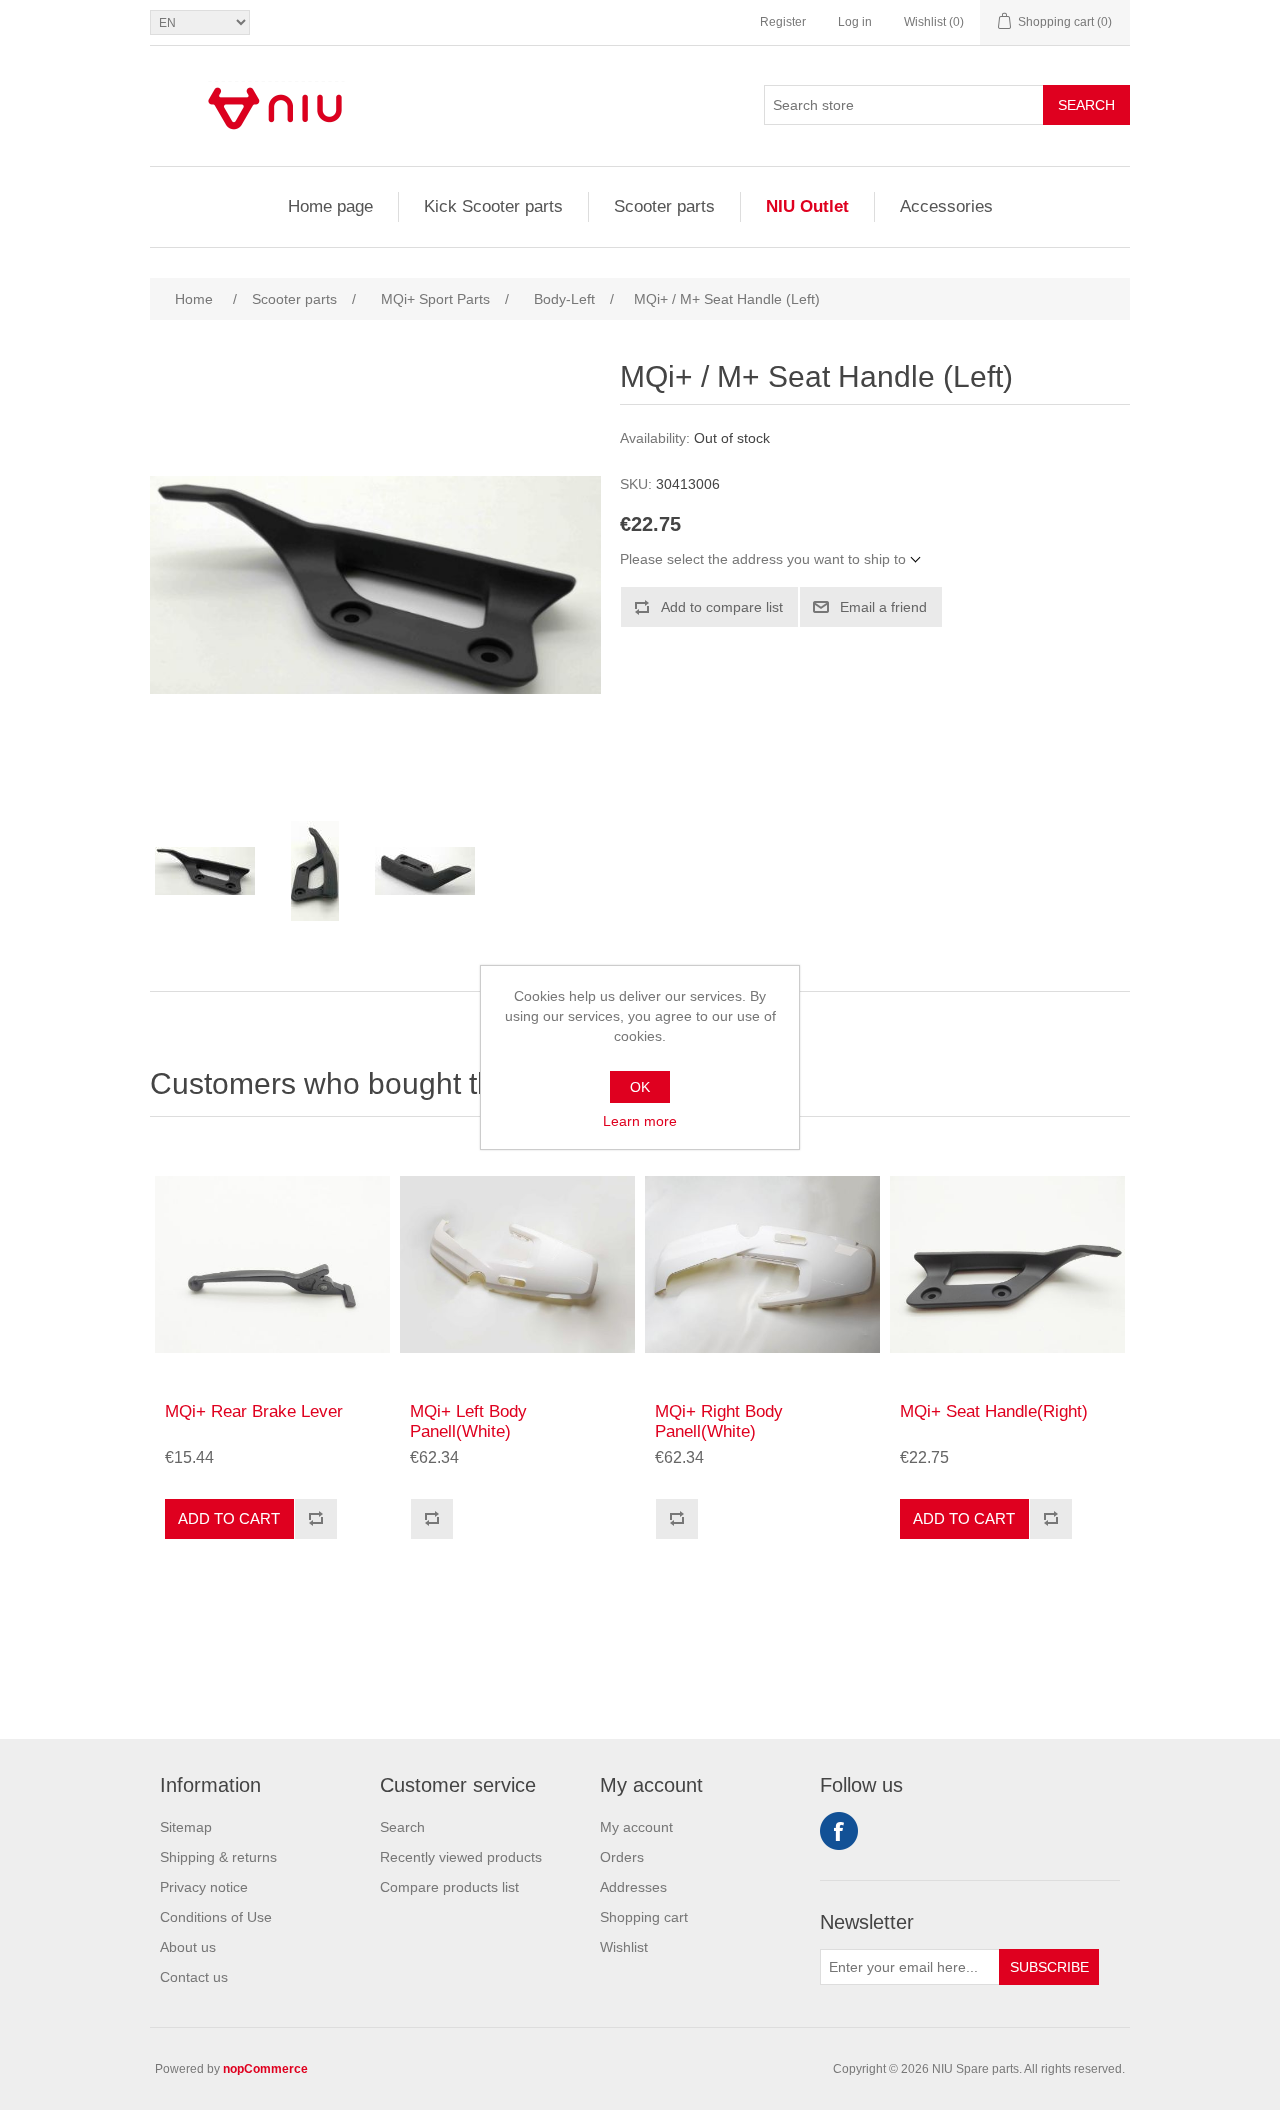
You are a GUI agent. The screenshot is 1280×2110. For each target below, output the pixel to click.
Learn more (640, 1121)
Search (1086, 105)
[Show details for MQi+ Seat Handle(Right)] (1007, 1264)
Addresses (633, 1887)
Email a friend (883, 607)
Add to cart (229, 1518)
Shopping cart (644, 1917)
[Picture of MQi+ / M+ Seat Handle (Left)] (205, 871)
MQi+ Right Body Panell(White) (719, 1421)
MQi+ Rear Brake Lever (254, 1411)
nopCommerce (265, 2069)
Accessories (946, 206)
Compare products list (449, 1887)
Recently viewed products (461, 1857)
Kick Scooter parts (493, 206)
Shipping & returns (218, 1857)
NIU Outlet (807, 206)
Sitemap (186, 1827)
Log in (855, 22)
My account (636, 1827)
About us (188, 1947)
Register (783, 22)
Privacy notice (204, 1887)
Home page (330, 206)
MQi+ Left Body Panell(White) (468, 1421)
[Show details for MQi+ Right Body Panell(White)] (762, 1264)
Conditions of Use (216, 1917)
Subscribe (1049, 1967)
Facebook (839, 1831)
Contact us (194, 1977)
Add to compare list (722, 607)
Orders (622, 1857)
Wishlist (624, 1947)
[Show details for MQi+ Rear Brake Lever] (272, 1264)
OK (640, 1087)
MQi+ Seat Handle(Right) (994, 1411)
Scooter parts (664, 206)
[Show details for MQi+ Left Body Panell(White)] (517, 1264)
